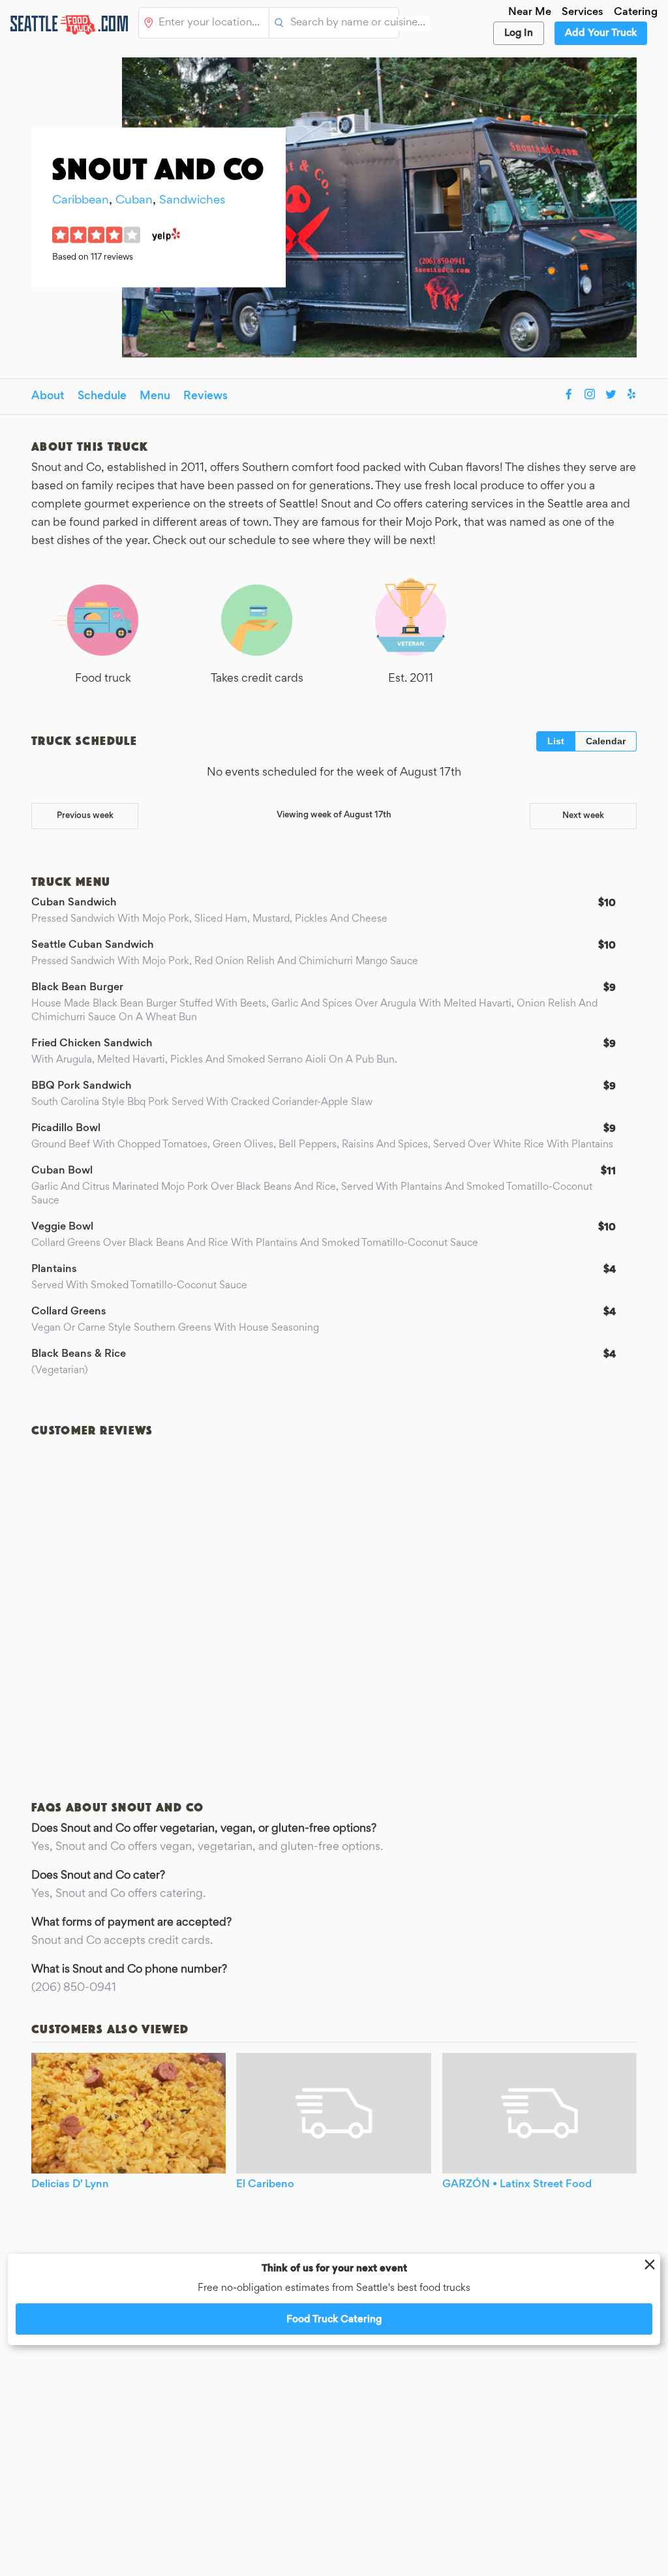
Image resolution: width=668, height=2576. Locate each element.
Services (583, 13)
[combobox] (211, 23)
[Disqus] (334, 1606)
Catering (636, 13)
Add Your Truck (601, 33)
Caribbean (81, 201)
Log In (519, 33)
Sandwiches (192, 201)
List (556, 741)
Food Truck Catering (334, 2320)
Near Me (530, 13)
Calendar (606, 741)
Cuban (134, 201)
